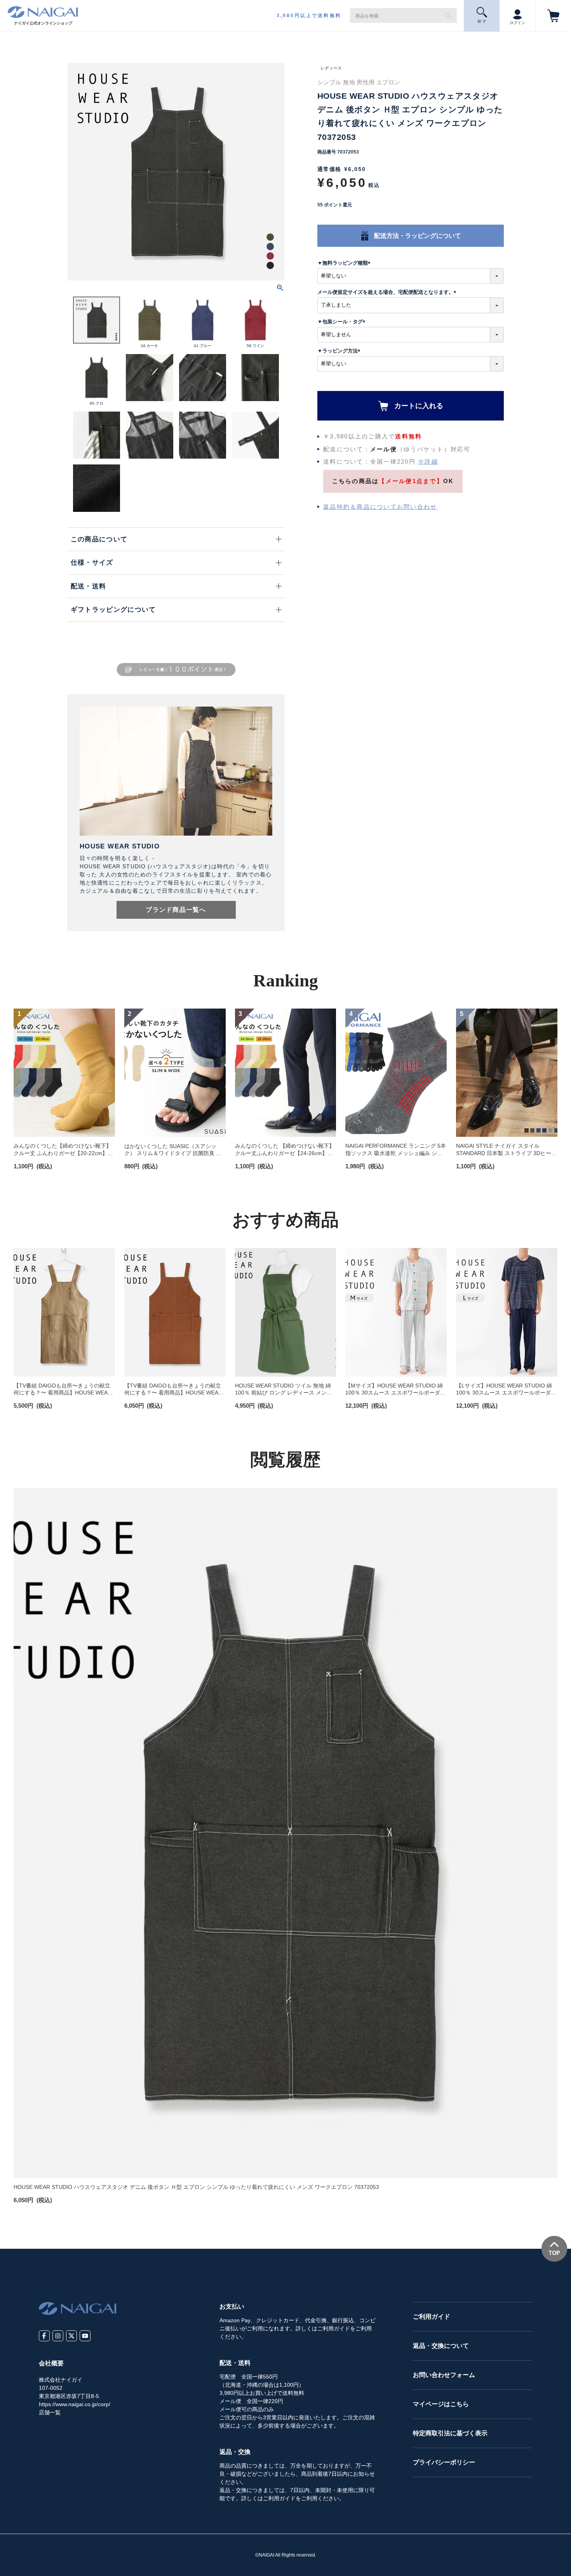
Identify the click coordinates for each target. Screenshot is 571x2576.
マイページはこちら (441, 2404)
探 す (482, 21)
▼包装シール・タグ (343, 322)
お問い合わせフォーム (444, 2375)
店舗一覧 (50, 2412)
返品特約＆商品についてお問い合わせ (380, 507)
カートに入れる (419, 406)
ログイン (517, 23)
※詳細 (428, 462)
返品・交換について (441, 2346)
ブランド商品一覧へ (176, 910)
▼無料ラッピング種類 (345, 263)
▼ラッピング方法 (340, 351)
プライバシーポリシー (444, 2462)
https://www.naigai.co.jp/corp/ (75, 2404)
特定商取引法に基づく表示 (450, 2433)
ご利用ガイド (432, 2317)
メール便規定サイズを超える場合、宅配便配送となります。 (388, 292)
